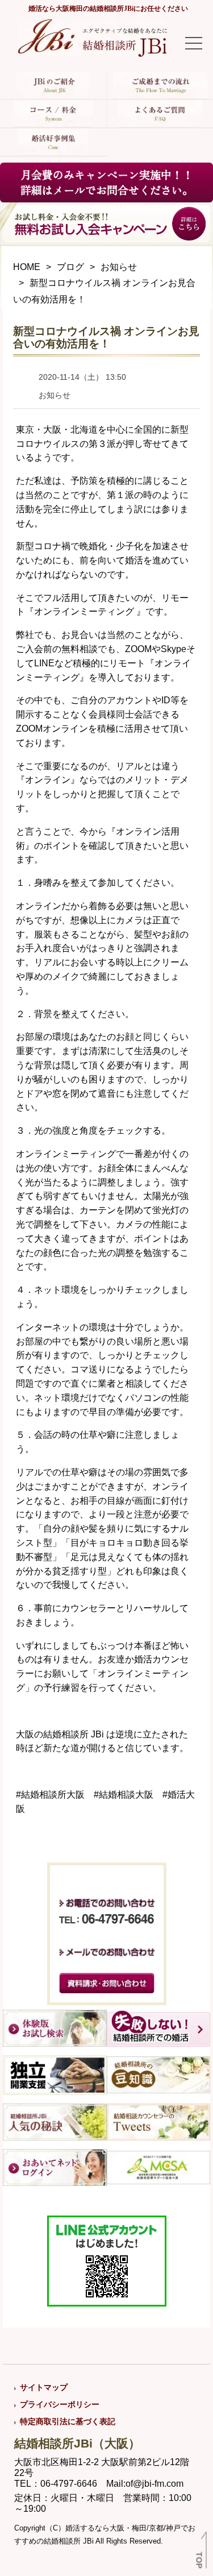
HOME (27, 267)
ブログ (70, 267)
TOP (199, 2560)
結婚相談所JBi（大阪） (77, 2443)
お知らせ (119, 267)
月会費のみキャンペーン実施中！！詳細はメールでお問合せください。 (107, 182)
